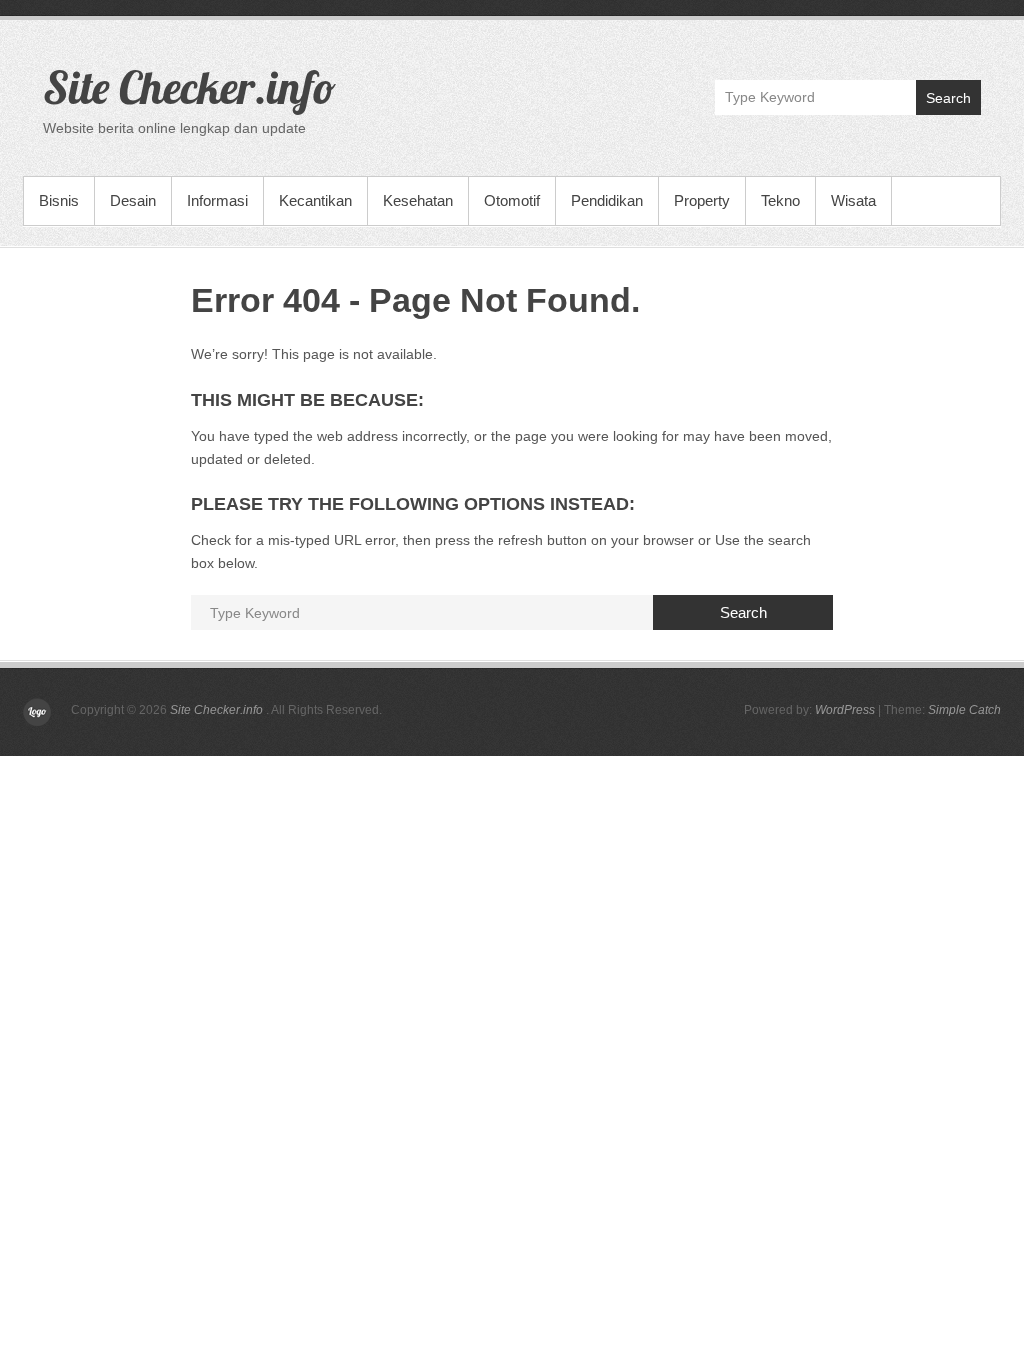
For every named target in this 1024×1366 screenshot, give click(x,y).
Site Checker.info (189, 87)
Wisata (853, 200)
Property (702, 200)
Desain (133, 200)
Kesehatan (418, 200)
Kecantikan (315, 200)
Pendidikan (607, 200)
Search (948, 98)
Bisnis (59, 200)
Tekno (780, 200)
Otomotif (512, 200)
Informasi (217, 200)
